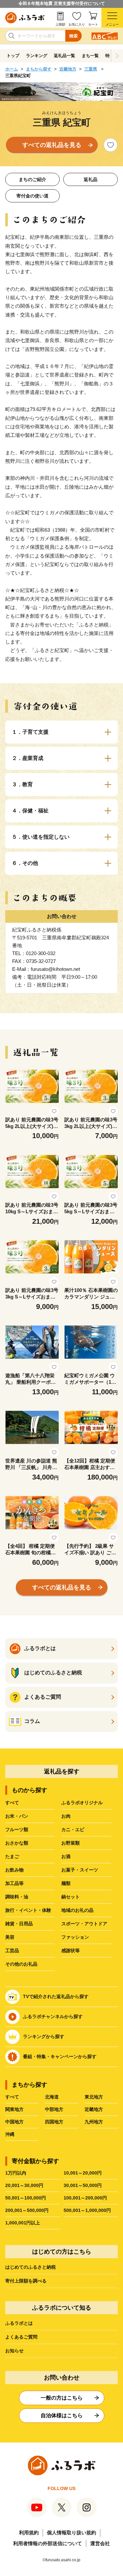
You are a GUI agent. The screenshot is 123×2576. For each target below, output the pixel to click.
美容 (10, 1937)
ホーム (12, 69)
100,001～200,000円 (85, 2198)
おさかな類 (17, 1843)
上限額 (60, 24)
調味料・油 (17, 1897)
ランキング (37, 56)
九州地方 (94, 2122)
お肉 (66, 1816)
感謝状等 (71, 1951)
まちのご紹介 (32, 179)
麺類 (66, 1883)
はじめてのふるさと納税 (31, 2267)
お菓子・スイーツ (80, 1870)
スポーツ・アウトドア (84, 1924)
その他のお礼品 (21, 1964)
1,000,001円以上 (23, 2223)
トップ (13, 56)
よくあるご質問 (21, 2337)
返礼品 (91, 179)
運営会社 (100, 2543)
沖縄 (10, 2134)
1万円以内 (16, 2173)
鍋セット (71, 1897)
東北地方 (94, 2097)
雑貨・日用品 (19, 1924)
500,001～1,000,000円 (87, 2210)
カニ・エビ (73, 1830)
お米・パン (17, 1816)
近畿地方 (68, 69)
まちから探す (39, 69)
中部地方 (54, 2109)
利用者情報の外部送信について (48, 2543)
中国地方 (14, 2122)
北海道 (52, 2097)
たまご (12, 1856)
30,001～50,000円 (83, 2185)
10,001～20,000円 (83, 2173)
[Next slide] (117, 56)
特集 (110, 56)
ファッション (75, 1937)
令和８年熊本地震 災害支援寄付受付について (62, 3)
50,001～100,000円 (26, 2198)
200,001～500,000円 (27, 2210)
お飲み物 (14, 1870)
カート (93, 24)
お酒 (66, 1856)
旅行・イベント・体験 (28, 1910)
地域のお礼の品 (77, 1910)
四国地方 (54, 2122)
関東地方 (14, 2109)
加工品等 (14, 1883)
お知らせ (14, 2351)
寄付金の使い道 (32, 196)
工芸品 (12, 1951)
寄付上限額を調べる (26, 2281)
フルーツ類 (17, 1830)
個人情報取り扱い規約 (72, 2533)
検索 (73, 36)
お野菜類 (71, 1843)
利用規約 (29, 2533)
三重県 (91, 69)
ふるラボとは (19, 2323)
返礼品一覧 (64, 56)
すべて (12, 1803)
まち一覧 (90, 56)
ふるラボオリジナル (82, 1803)
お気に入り (77, 24)
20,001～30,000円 (24, 2185)
